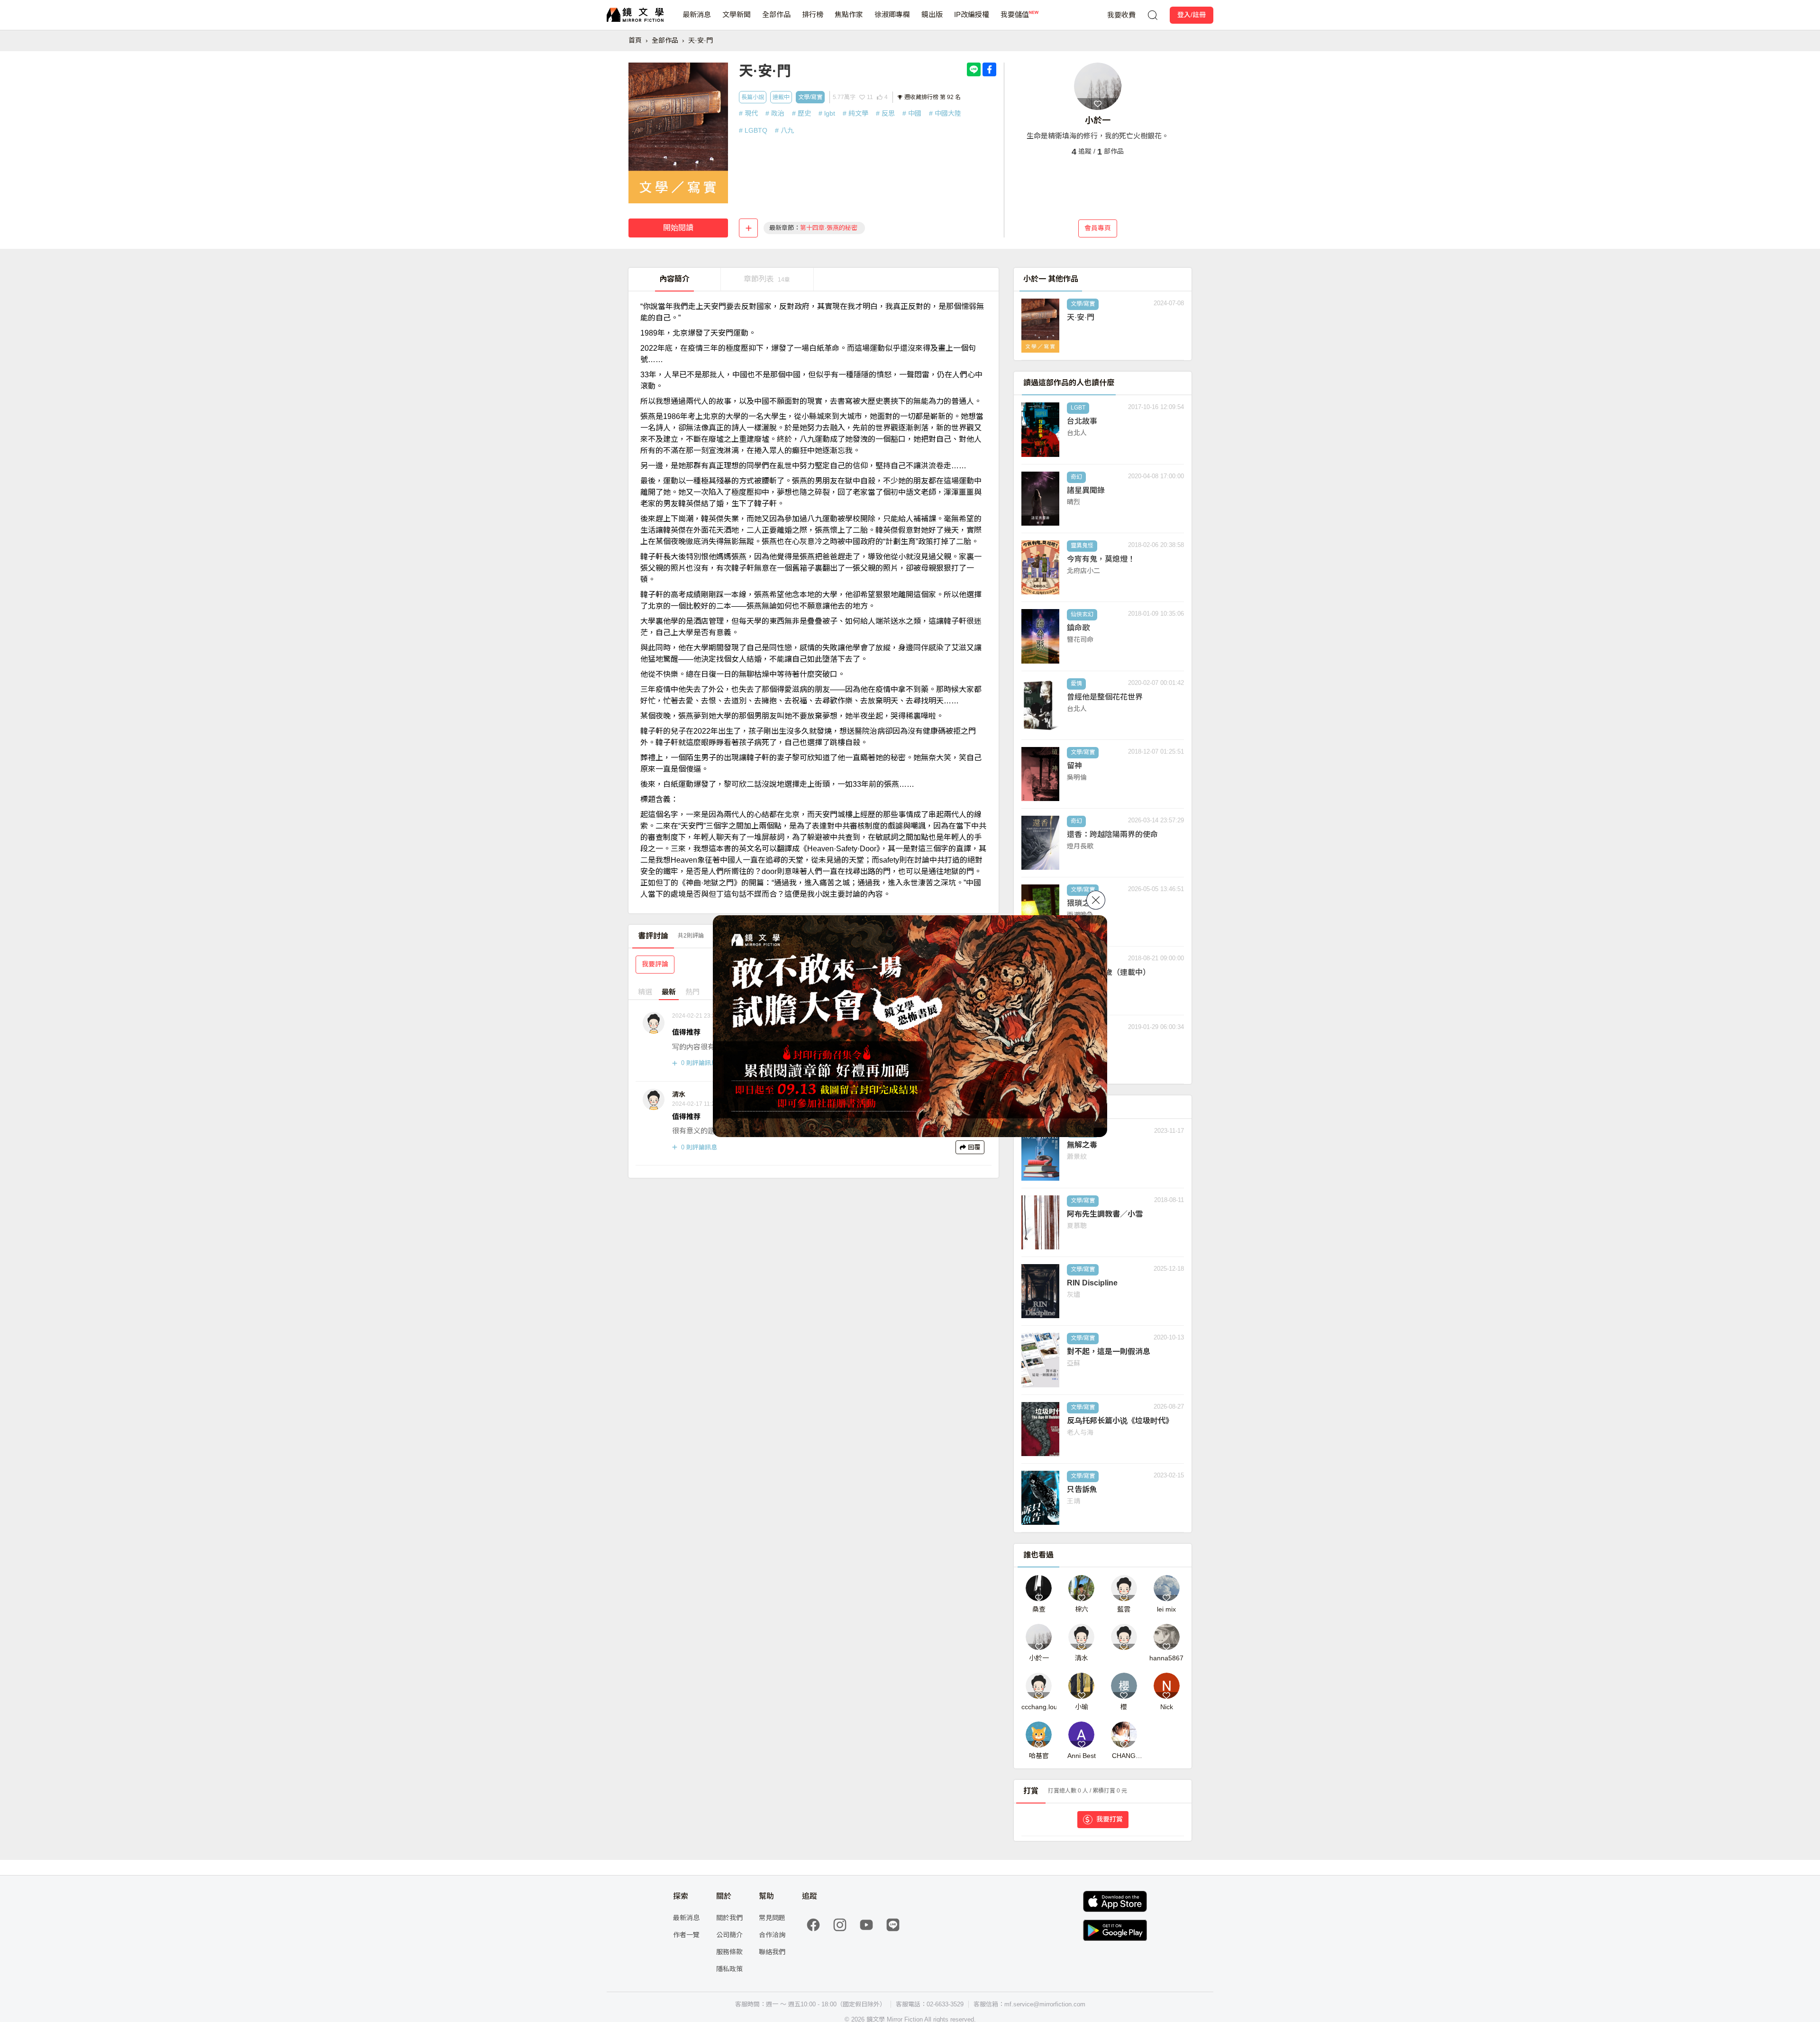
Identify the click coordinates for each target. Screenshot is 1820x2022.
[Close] (1096, 900)
